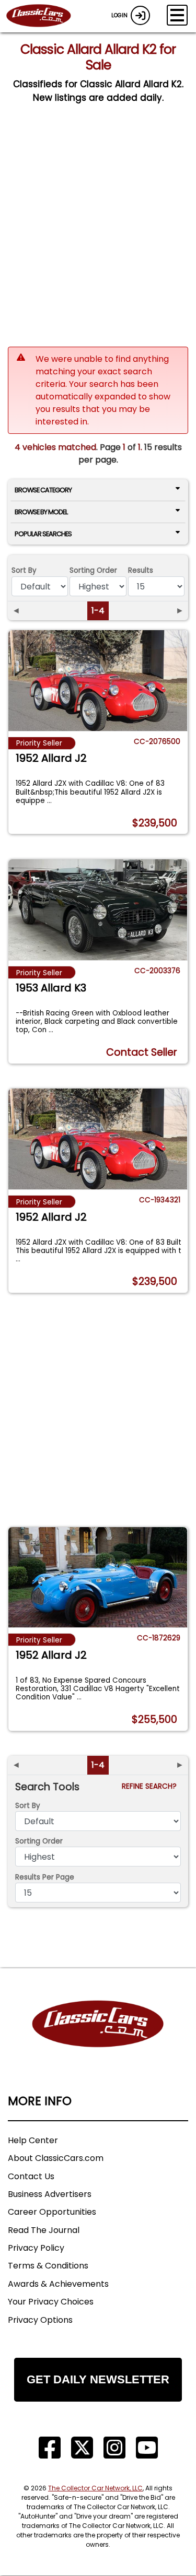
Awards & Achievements (58, 2284)
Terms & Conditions (48, 2266)
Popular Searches (43, 534)
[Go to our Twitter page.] (82, 2448)
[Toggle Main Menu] (177, 15)
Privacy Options (40, 2320)
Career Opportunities (52, 2212)
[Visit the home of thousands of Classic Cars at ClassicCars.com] (45, 16)
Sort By (24, 570)
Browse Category (43, 490)
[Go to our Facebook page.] (50, 2448)
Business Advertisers (50, 2194)
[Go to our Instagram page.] (114, 2448)
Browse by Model (41, 512)
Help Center (33, 2140)
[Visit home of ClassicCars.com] (98, 2040)
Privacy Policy (36, 2248)
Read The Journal (44, 2230)
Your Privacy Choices (51, 2302)
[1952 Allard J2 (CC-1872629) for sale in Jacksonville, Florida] (98, 1577)
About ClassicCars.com (56, 2158)
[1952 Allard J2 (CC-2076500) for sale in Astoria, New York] (98, 680)
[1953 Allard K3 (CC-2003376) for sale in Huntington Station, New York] (98, 909)
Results (141, 570)
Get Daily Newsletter (98, 2379)
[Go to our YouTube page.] (147, 2448)
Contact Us (31, 2176)
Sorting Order (93, 570)
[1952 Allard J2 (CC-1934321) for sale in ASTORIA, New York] (98, 1139)
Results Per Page (45, 1877)
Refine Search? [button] (151, 1786)
